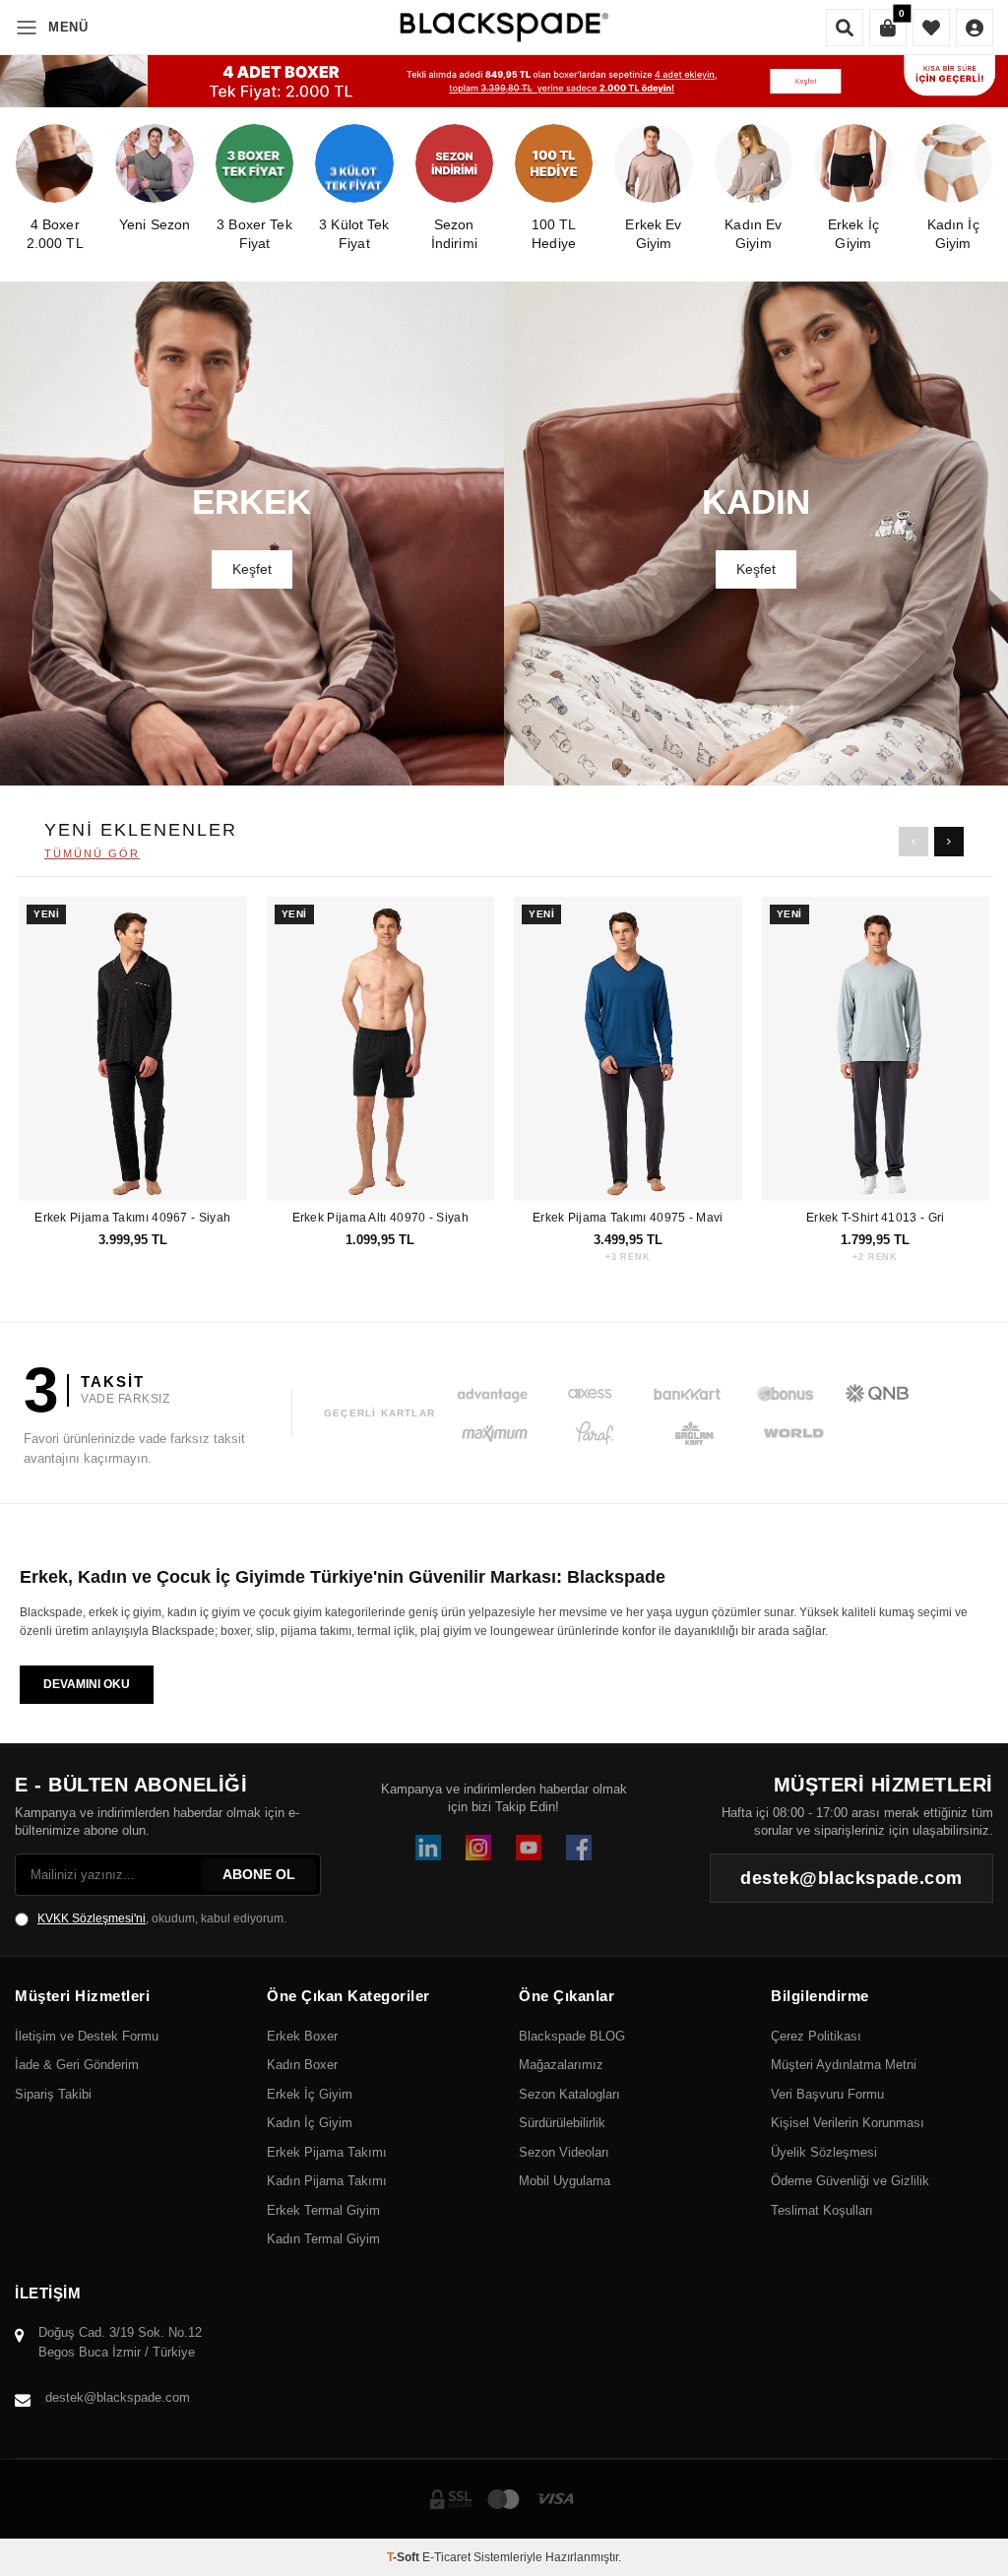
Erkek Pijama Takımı (327, 2152)
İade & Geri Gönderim (77, 2065)
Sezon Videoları (564, 2152)
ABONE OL (259, 1874)
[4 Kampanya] (504, 81)
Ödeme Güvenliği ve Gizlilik (850, 2181)
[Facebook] (579, 1848)
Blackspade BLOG (572, 2036)
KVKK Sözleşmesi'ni (92, 1918)
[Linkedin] (428, 1848)
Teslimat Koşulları (822, 2210)
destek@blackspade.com (118, 2397)
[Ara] (845, 28)
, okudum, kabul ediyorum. (162, 1918)
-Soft (405, 2557)
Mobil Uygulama (565, 2181)
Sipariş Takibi (53, 2094)
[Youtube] (529, 1848)
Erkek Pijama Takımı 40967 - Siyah (132, 1218)
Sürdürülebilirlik (562, 2123)
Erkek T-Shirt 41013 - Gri (876, 1218)
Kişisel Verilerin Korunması (848, 2123)
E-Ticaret (446, 2557)
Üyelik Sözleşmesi (824, 2152)
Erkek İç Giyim (310, 2094)
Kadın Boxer (302, 2065)
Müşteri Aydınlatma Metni (844, 2065)
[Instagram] (478, 1848)
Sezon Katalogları (569, 2094)
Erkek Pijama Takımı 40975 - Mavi (628, 1218)
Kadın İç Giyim (310, 2123)
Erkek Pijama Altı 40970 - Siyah (380, 1218)
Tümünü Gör (92, 853)
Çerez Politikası (816, 2036)
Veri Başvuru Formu (827, 2094)
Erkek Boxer (302, 2036)
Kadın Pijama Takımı (327, 2181)
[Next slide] (949, 842)
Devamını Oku (87, 1684)
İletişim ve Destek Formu (87, 2036)
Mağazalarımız (561, 2065)
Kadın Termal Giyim (323, 2239)
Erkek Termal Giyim (323, 2210)
